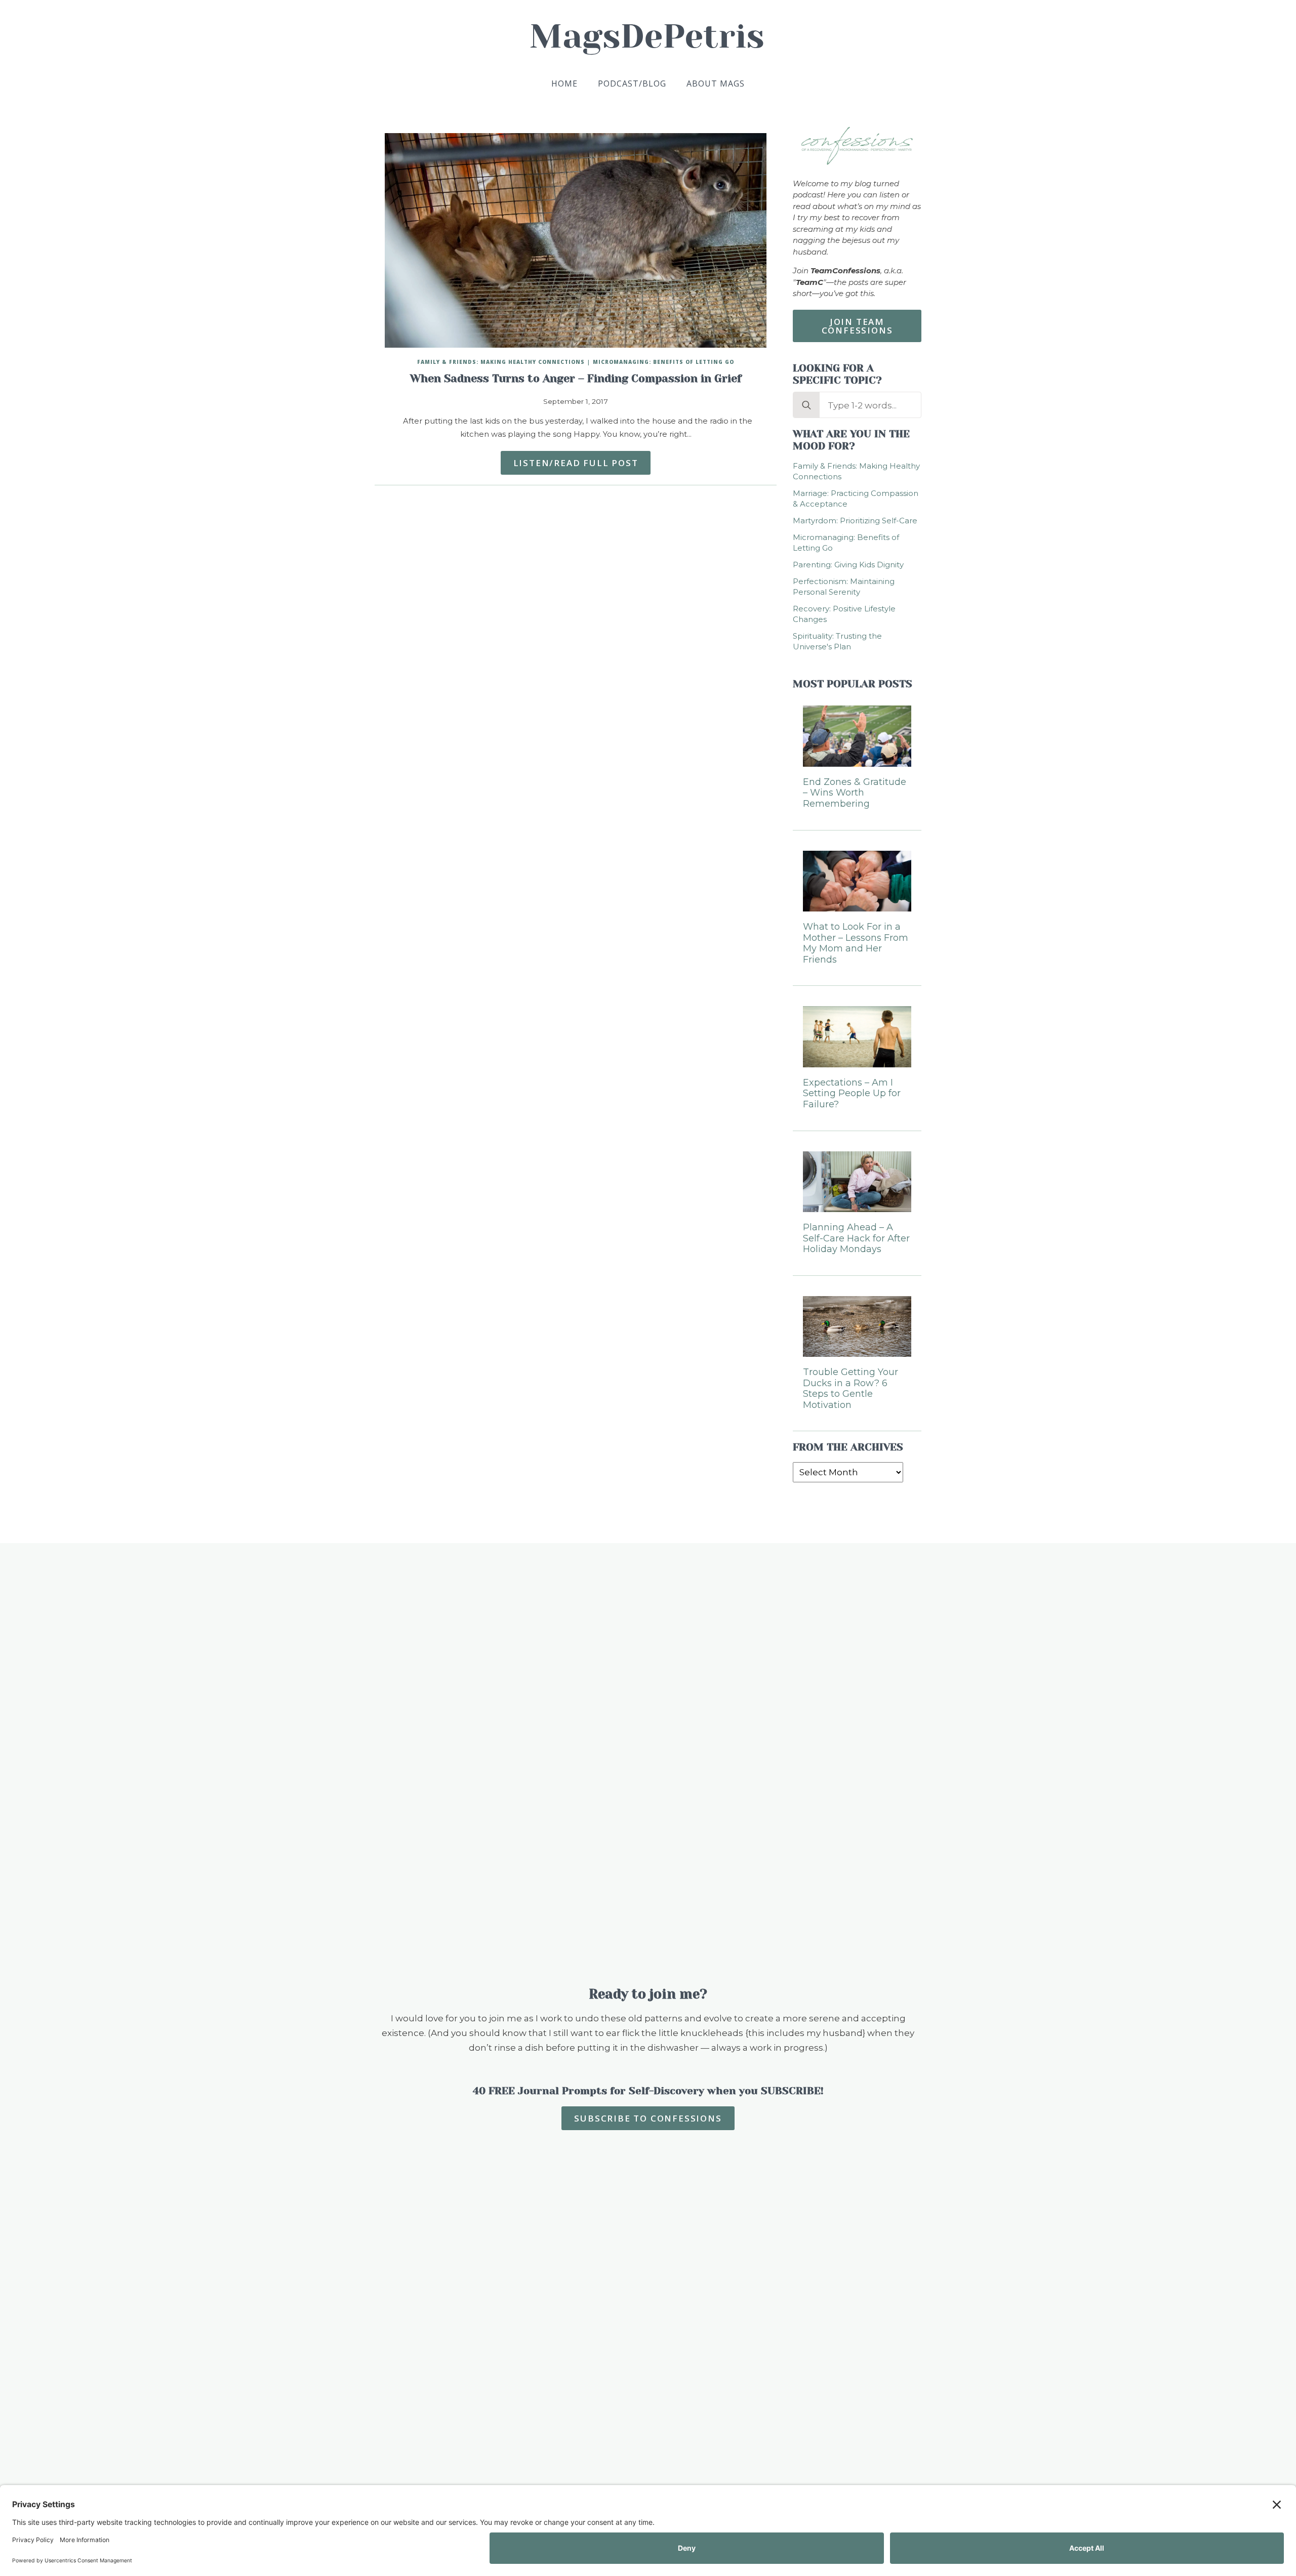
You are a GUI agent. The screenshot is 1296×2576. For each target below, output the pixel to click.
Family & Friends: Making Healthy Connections (501, 362)
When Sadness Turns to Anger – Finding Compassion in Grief (576, 379)
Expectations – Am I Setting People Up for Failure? (852, 1094)
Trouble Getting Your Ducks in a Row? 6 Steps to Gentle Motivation (850, 1389)
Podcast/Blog (632, 84)
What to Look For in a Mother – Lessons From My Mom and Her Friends (856, 943)
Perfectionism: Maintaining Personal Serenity (844, 587)
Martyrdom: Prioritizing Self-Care (855, 521)
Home (564, 84)
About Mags (716, 84)
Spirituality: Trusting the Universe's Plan (837, 641)
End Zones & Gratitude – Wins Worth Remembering (855, 793)
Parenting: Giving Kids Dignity (848, 565)
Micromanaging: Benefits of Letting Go (663, 362)
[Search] (806, 405)
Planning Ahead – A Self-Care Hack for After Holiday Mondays (856, 1238)
